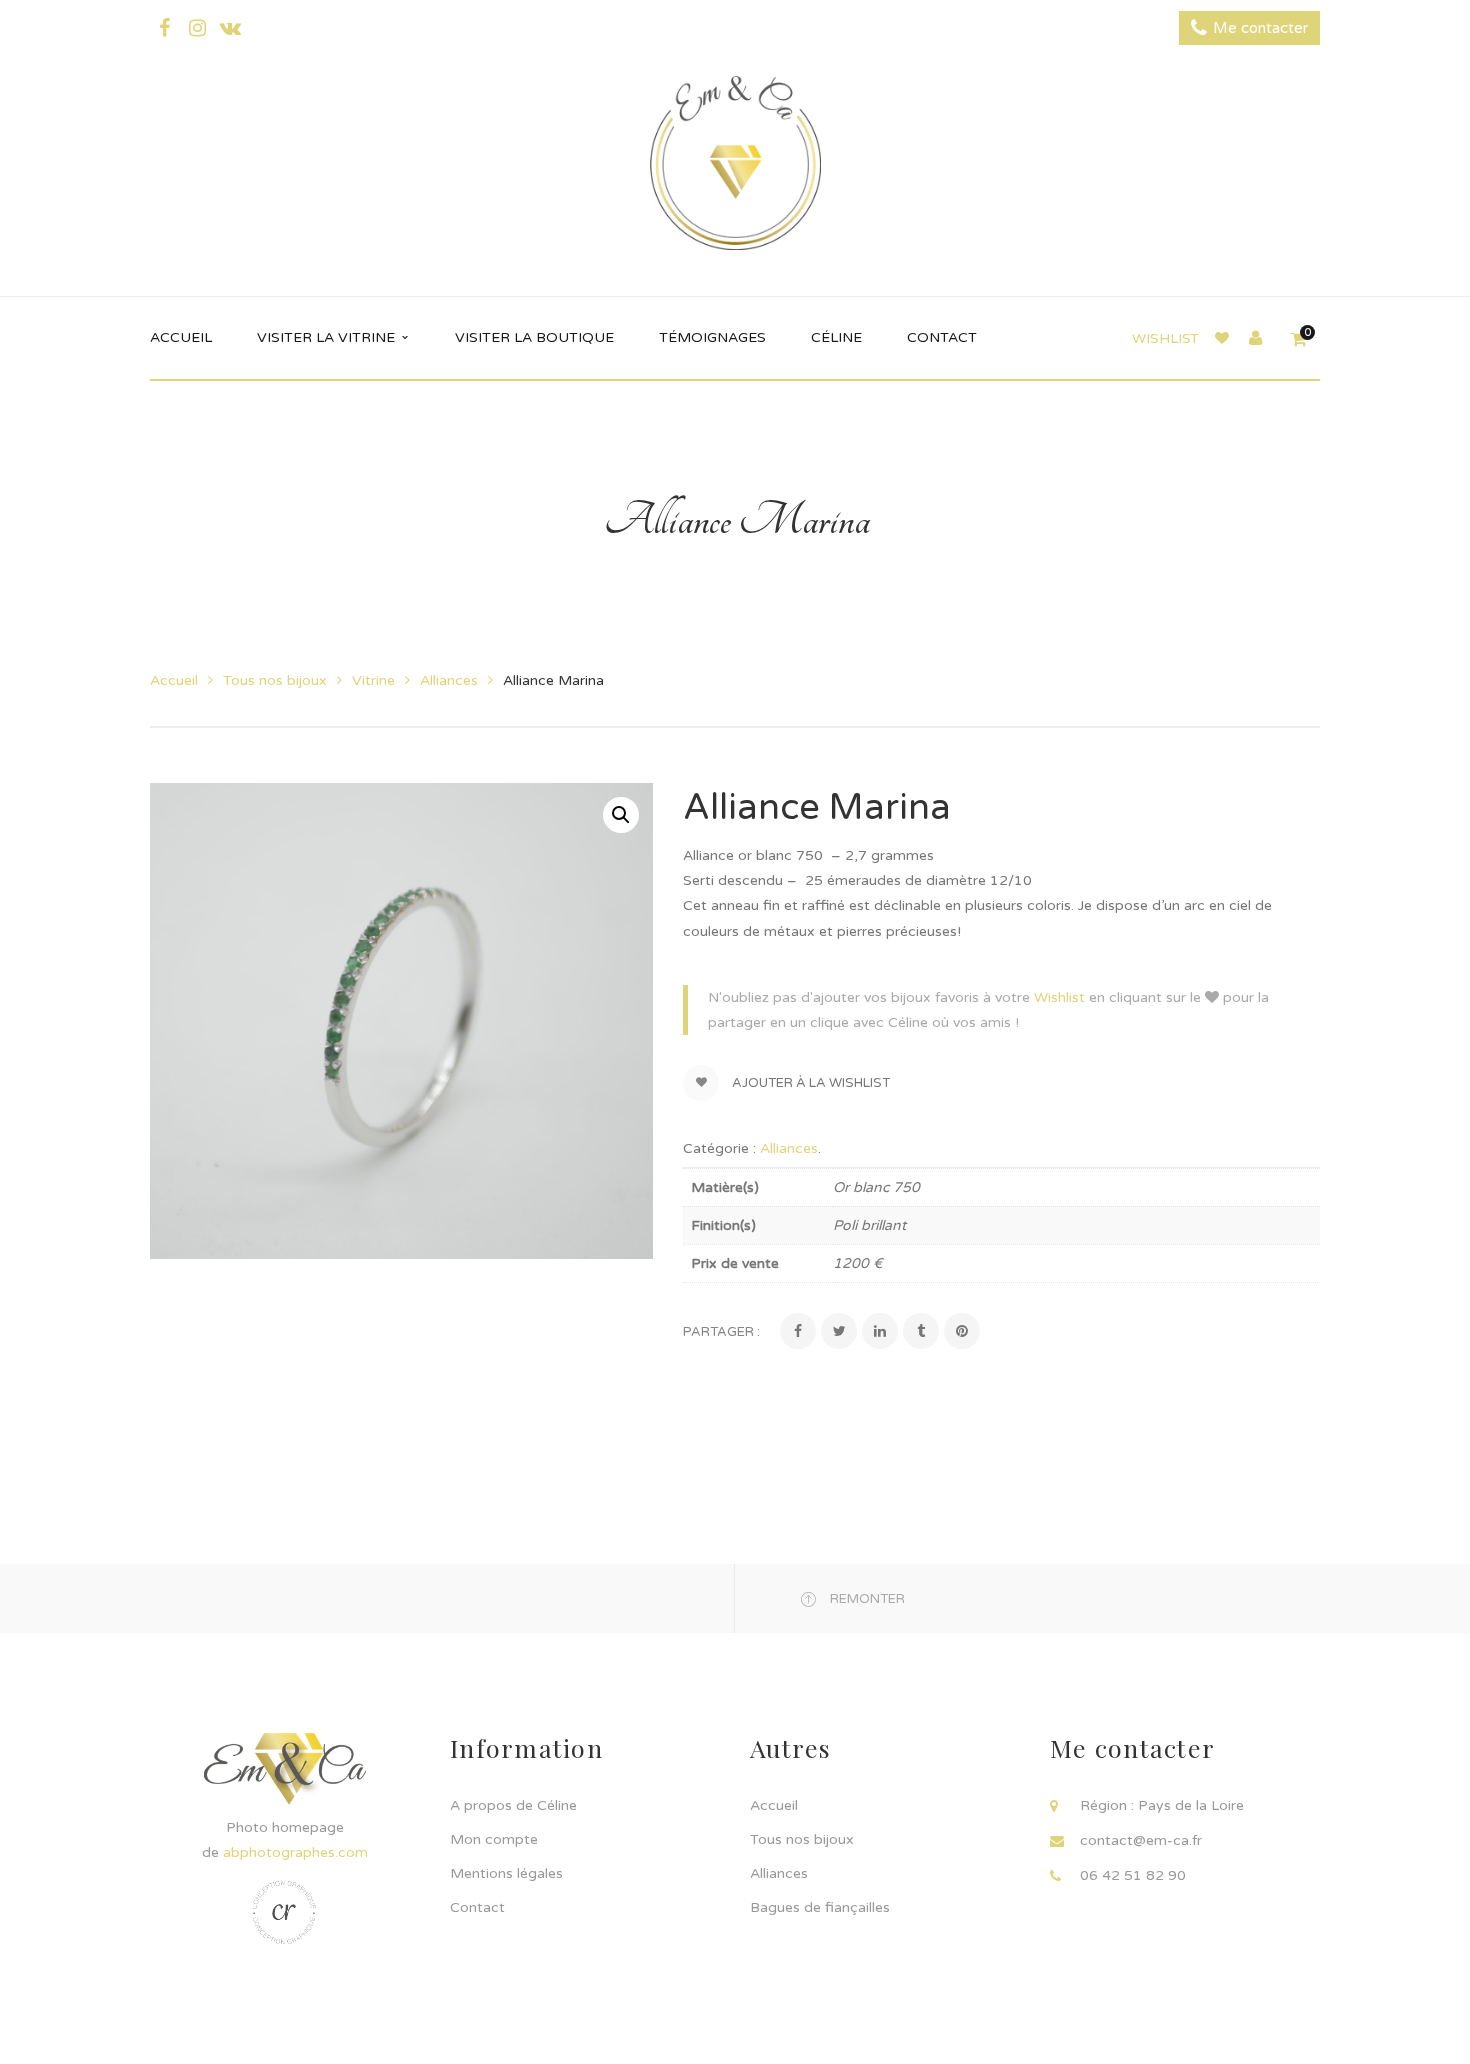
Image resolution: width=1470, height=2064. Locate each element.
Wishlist (1165, 338)
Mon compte (494, 1839)
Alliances (449, 680)
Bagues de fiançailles (820, 1907)
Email (230, 28)
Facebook (164, 28)
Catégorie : (719, 1148)
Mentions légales (506, 1873)
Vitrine (373, 680)
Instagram (197, 28)
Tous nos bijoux (275, 680)
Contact (477, 1907)
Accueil (174, 680)
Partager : (721, 1332)
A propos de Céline (513, 1805)
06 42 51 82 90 (1133, 1875)
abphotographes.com (295, 1852)
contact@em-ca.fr (1141, 1840)
